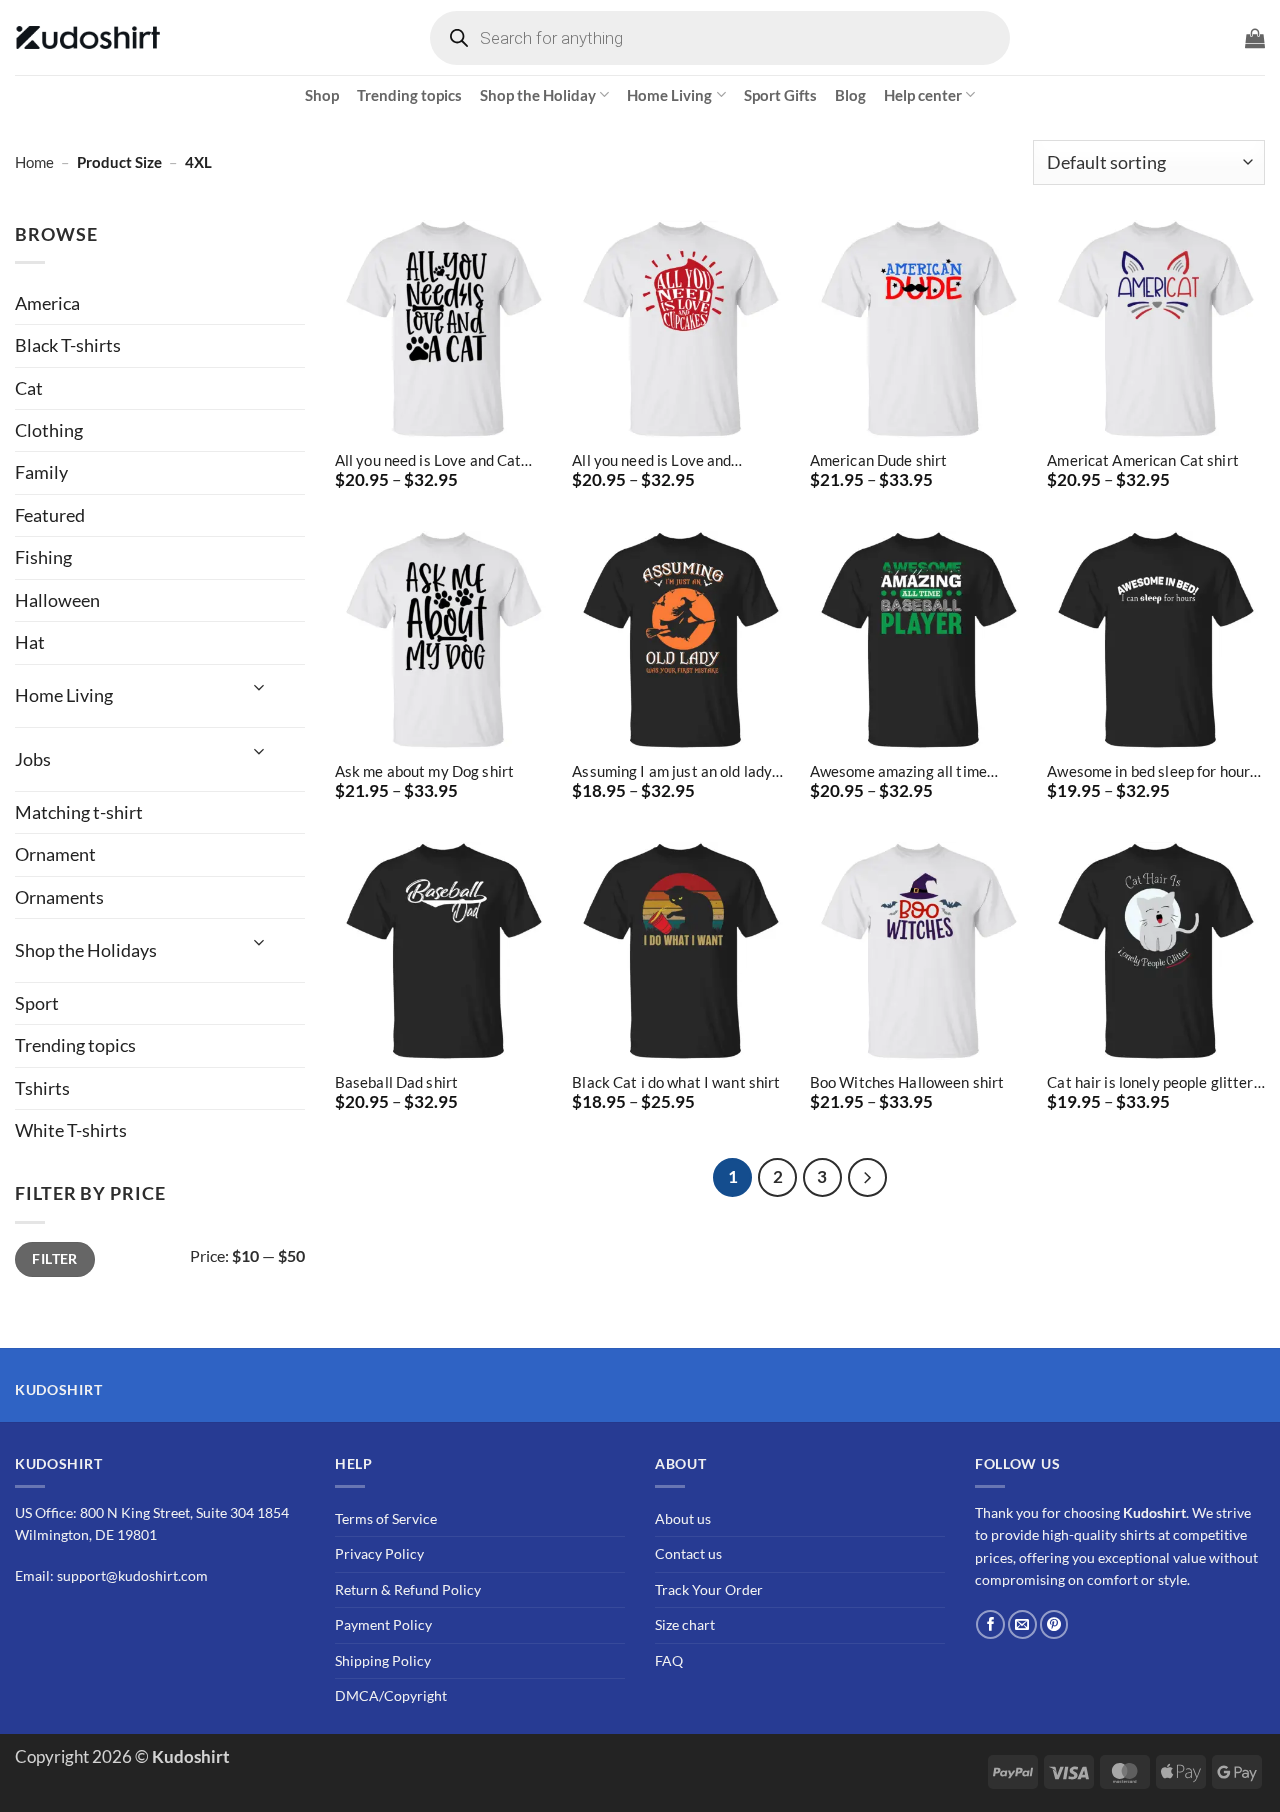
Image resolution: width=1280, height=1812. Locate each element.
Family (41, 472)
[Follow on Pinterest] (1054, 1624)
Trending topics (409, 95)
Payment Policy (383, 1625)
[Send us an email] (1022, 1624)
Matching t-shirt (79, 812)
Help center (923, 95)
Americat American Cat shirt (1143, 460)
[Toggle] (259, 687)
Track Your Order (709, 1589)
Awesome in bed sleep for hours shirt (1152, 771)
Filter (54, 1258)
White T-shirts (71, 1130)
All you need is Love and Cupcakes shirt (651, 460)
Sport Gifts (780, 95)
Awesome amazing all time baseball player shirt (898, 771)
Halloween (57, 600)
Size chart (685, 1625)
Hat (30, 642)
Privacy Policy (379, 1554)
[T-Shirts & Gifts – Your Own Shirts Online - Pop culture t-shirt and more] (90, 38)
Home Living (669, 95)
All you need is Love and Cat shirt (428, 460)
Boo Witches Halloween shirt (907, 1082)
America (47, 303)
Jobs (33, 759)
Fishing (43, 557)
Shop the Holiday (538, 95)
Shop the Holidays (86, 950)
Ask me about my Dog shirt (424, 771)
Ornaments (59, 897)
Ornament (55, 854)
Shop (322, 95)
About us (683, 1518)
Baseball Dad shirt (396, 1082)
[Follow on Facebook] (990, 1624)
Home (34, 162)
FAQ (669, 1660)
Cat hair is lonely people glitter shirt (1150, 1082)
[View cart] (1255, 38)
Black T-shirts (68, 345)
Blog (850, 95)
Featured (50, 515)
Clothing (49, 430)
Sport (37, 1003)
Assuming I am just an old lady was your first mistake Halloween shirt (672, 771)
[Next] (867, 1177)
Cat (29, 388)
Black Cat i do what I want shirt (676, 1082)
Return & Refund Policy (408, 1589)
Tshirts (42, 1088)
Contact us (688, 1554)
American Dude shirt (878, 460)
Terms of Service (386, 1518)
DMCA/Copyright (391, 1695)
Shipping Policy (383, 1660)
